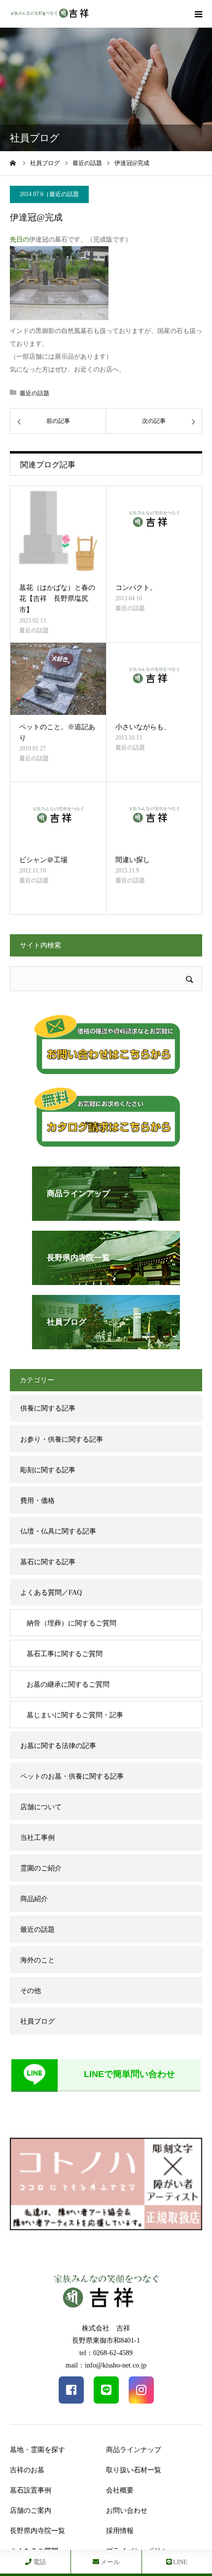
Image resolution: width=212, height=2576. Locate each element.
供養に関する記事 (48, 1408)
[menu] (198, 14)
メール (109, 2562)
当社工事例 (37, 1838)
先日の (19, 239)
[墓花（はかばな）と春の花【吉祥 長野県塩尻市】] (58, 531)
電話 (39, 2562)
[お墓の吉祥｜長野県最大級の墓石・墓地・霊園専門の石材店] (49, 14)
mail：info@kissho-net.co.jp (106, 2365)
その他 (31, 1991)
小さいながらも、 (143, 727)
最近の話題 (64, 194)
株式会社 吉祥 (106, 2328)
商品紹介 (34, 1899)
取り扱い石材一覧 (134, 2470)
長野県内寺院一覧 (37, 2531)
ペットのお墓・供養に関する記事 (72, 1776)
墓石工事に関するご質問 (65, 1654)
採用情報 (120, 2531)
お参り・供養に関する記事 (62, 1439)
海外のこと (37, 1960)
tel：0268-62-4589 (106, 2353)
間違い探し (133, 860)
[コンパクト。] (154, 531)
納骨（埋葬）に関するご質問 (71, 1623)
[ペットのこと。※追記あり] (58, 679)
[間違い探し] (154, 815)
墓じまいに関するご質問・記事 (75, 1715)
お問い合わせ (127, 2511)
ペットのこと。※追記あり (57, 732)
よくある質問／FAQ (51, 1593)
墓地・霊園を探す (37, 2450)
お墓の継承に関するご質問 (68, 1684)
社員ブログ (37, 2021)
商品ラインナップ (134, 2450)
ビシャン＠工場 (43, 860)
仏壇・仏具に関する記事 (58, 1531)
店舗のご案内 (31, 2511)
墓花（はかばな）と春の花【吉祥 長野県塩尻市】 (57, 599)
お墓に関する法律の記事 (58, 1746)
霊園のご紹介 (41, 1868)
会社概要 (120, 2490)
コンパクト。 (136, 588)
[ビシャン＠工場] (58, 815)
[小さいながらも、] (154, 679)
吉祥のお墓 (27, 2470)
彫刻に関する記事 (48, 1470)
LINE (179, 2562)
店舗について (41, 1807)
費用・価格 (37, 1501)
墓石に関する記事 (48, 1562)
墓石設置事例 (31, 2490)
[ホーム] (13, 163)
